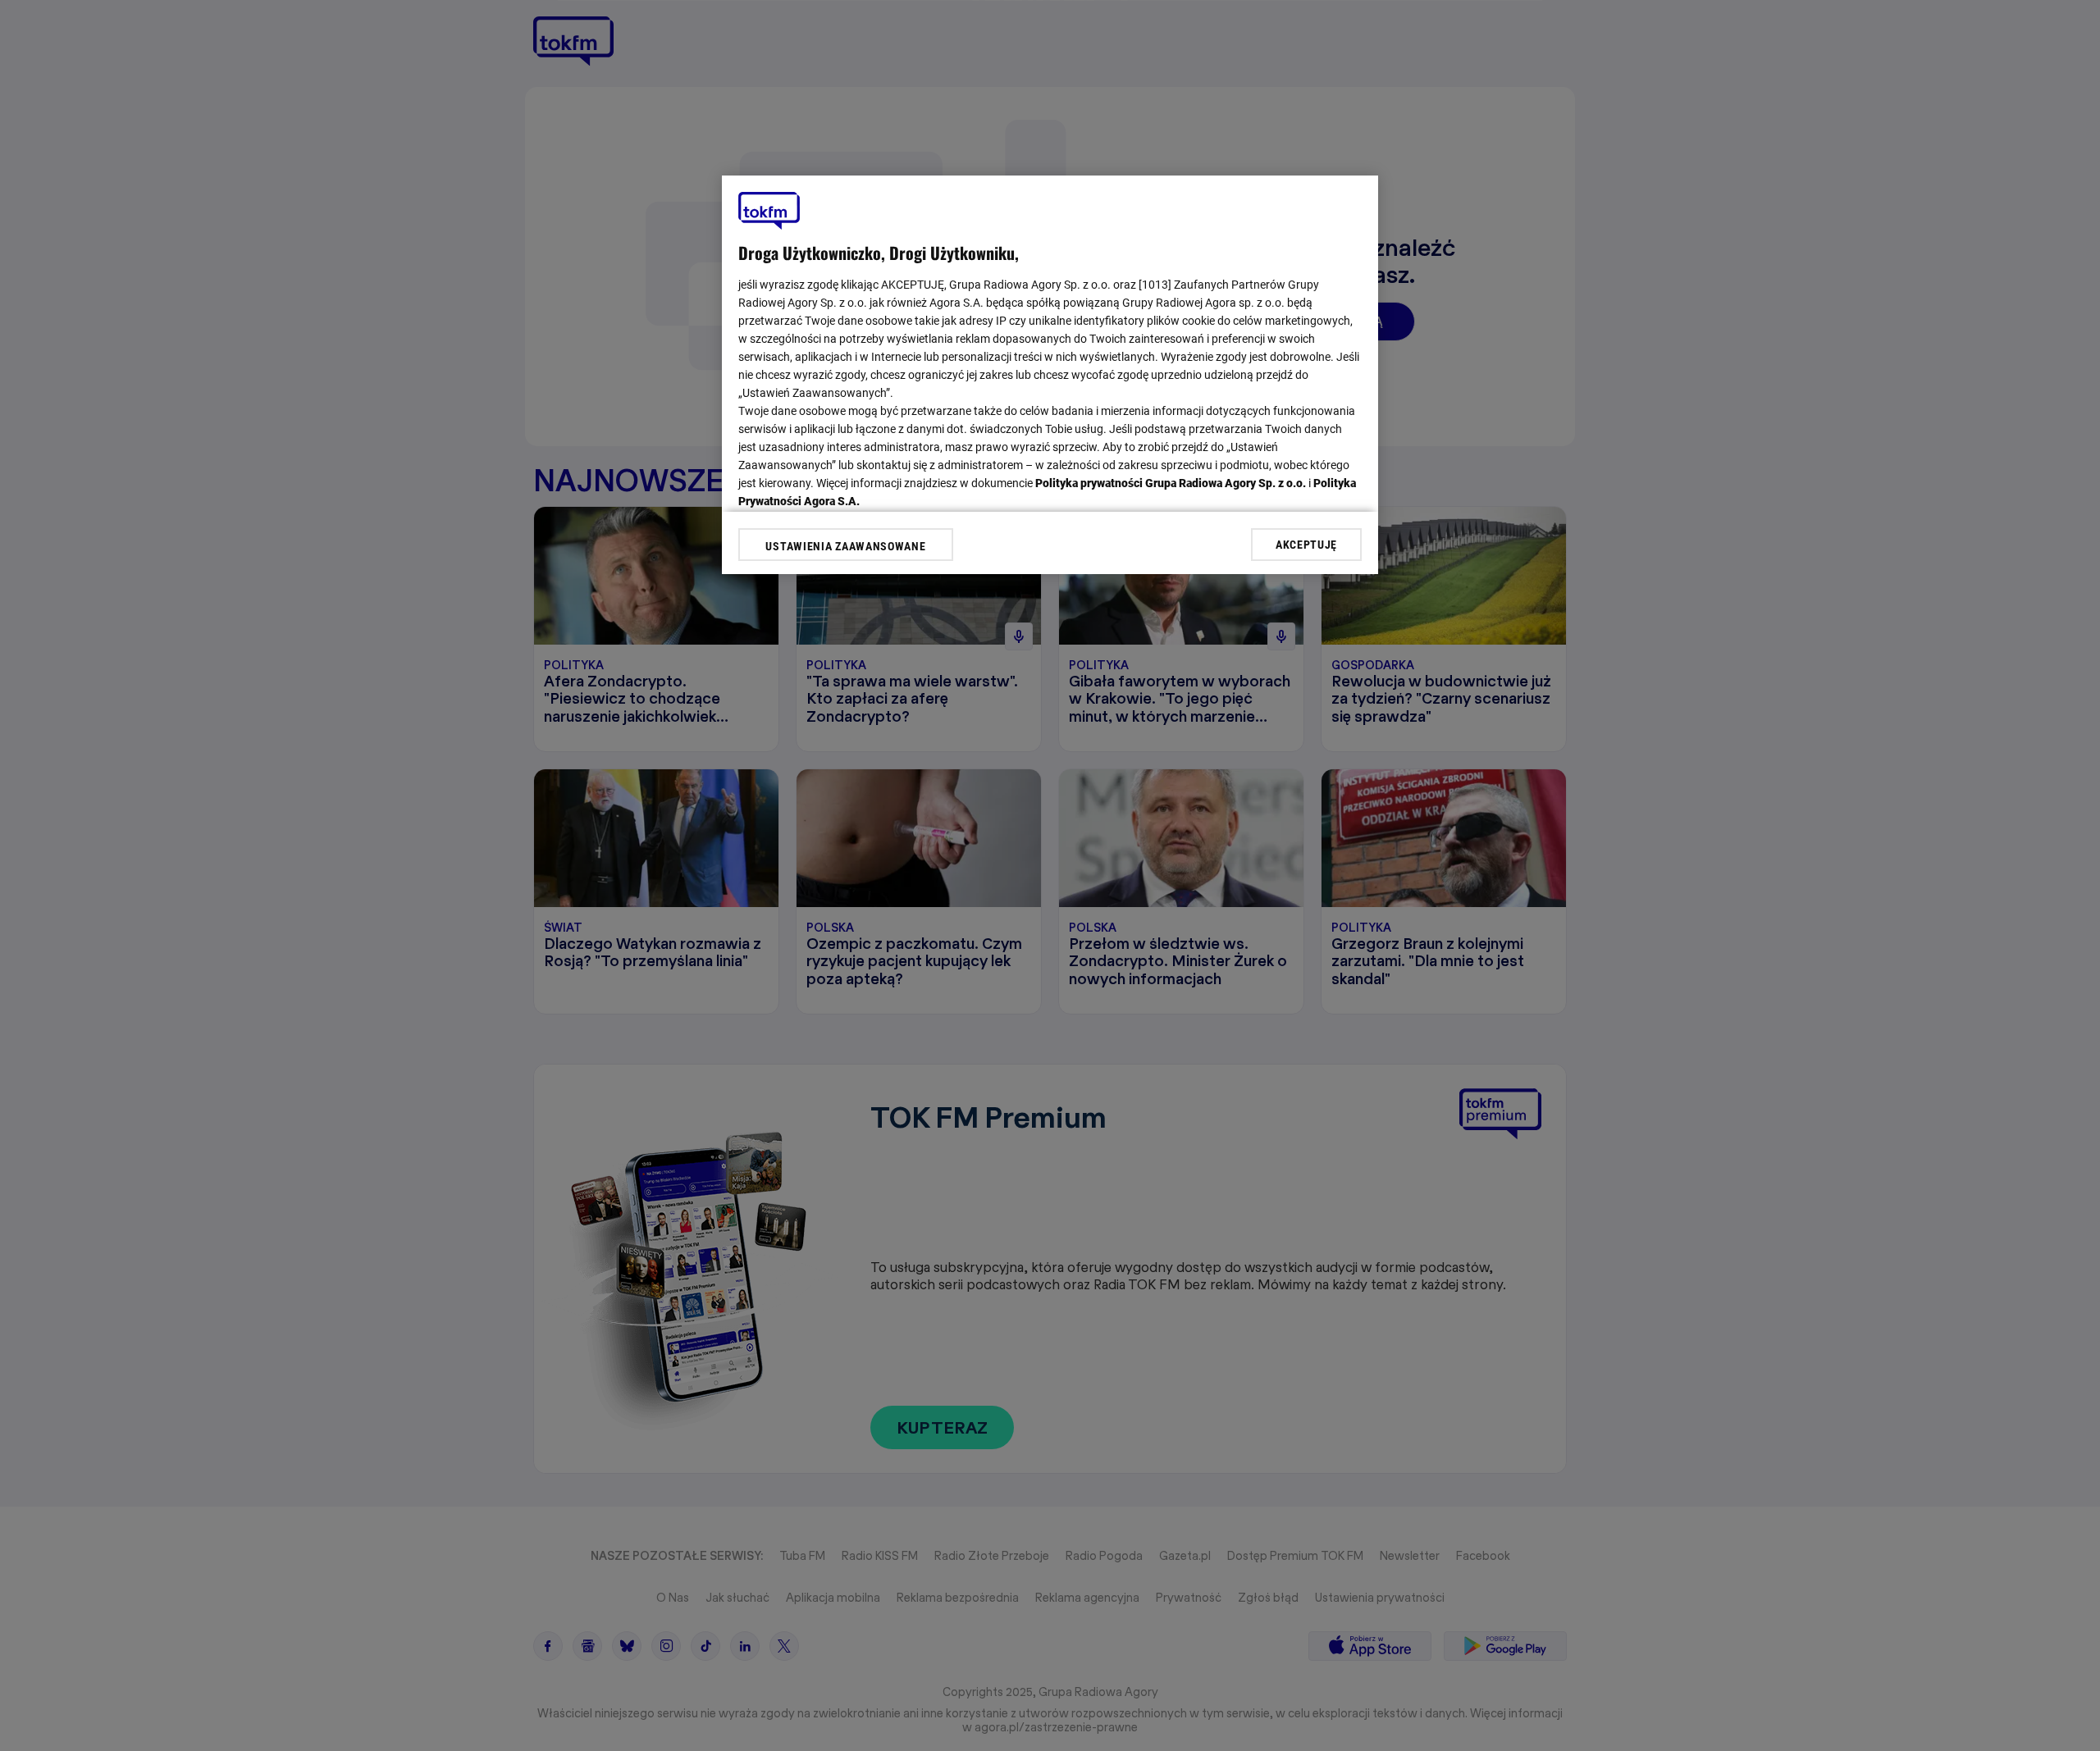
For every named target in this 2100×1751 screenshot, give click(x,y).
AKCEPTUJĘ (1306, 544)
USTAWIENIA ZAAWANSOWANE (845, 546)
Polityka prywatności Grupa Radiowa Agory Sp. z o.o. (1171, 483)
